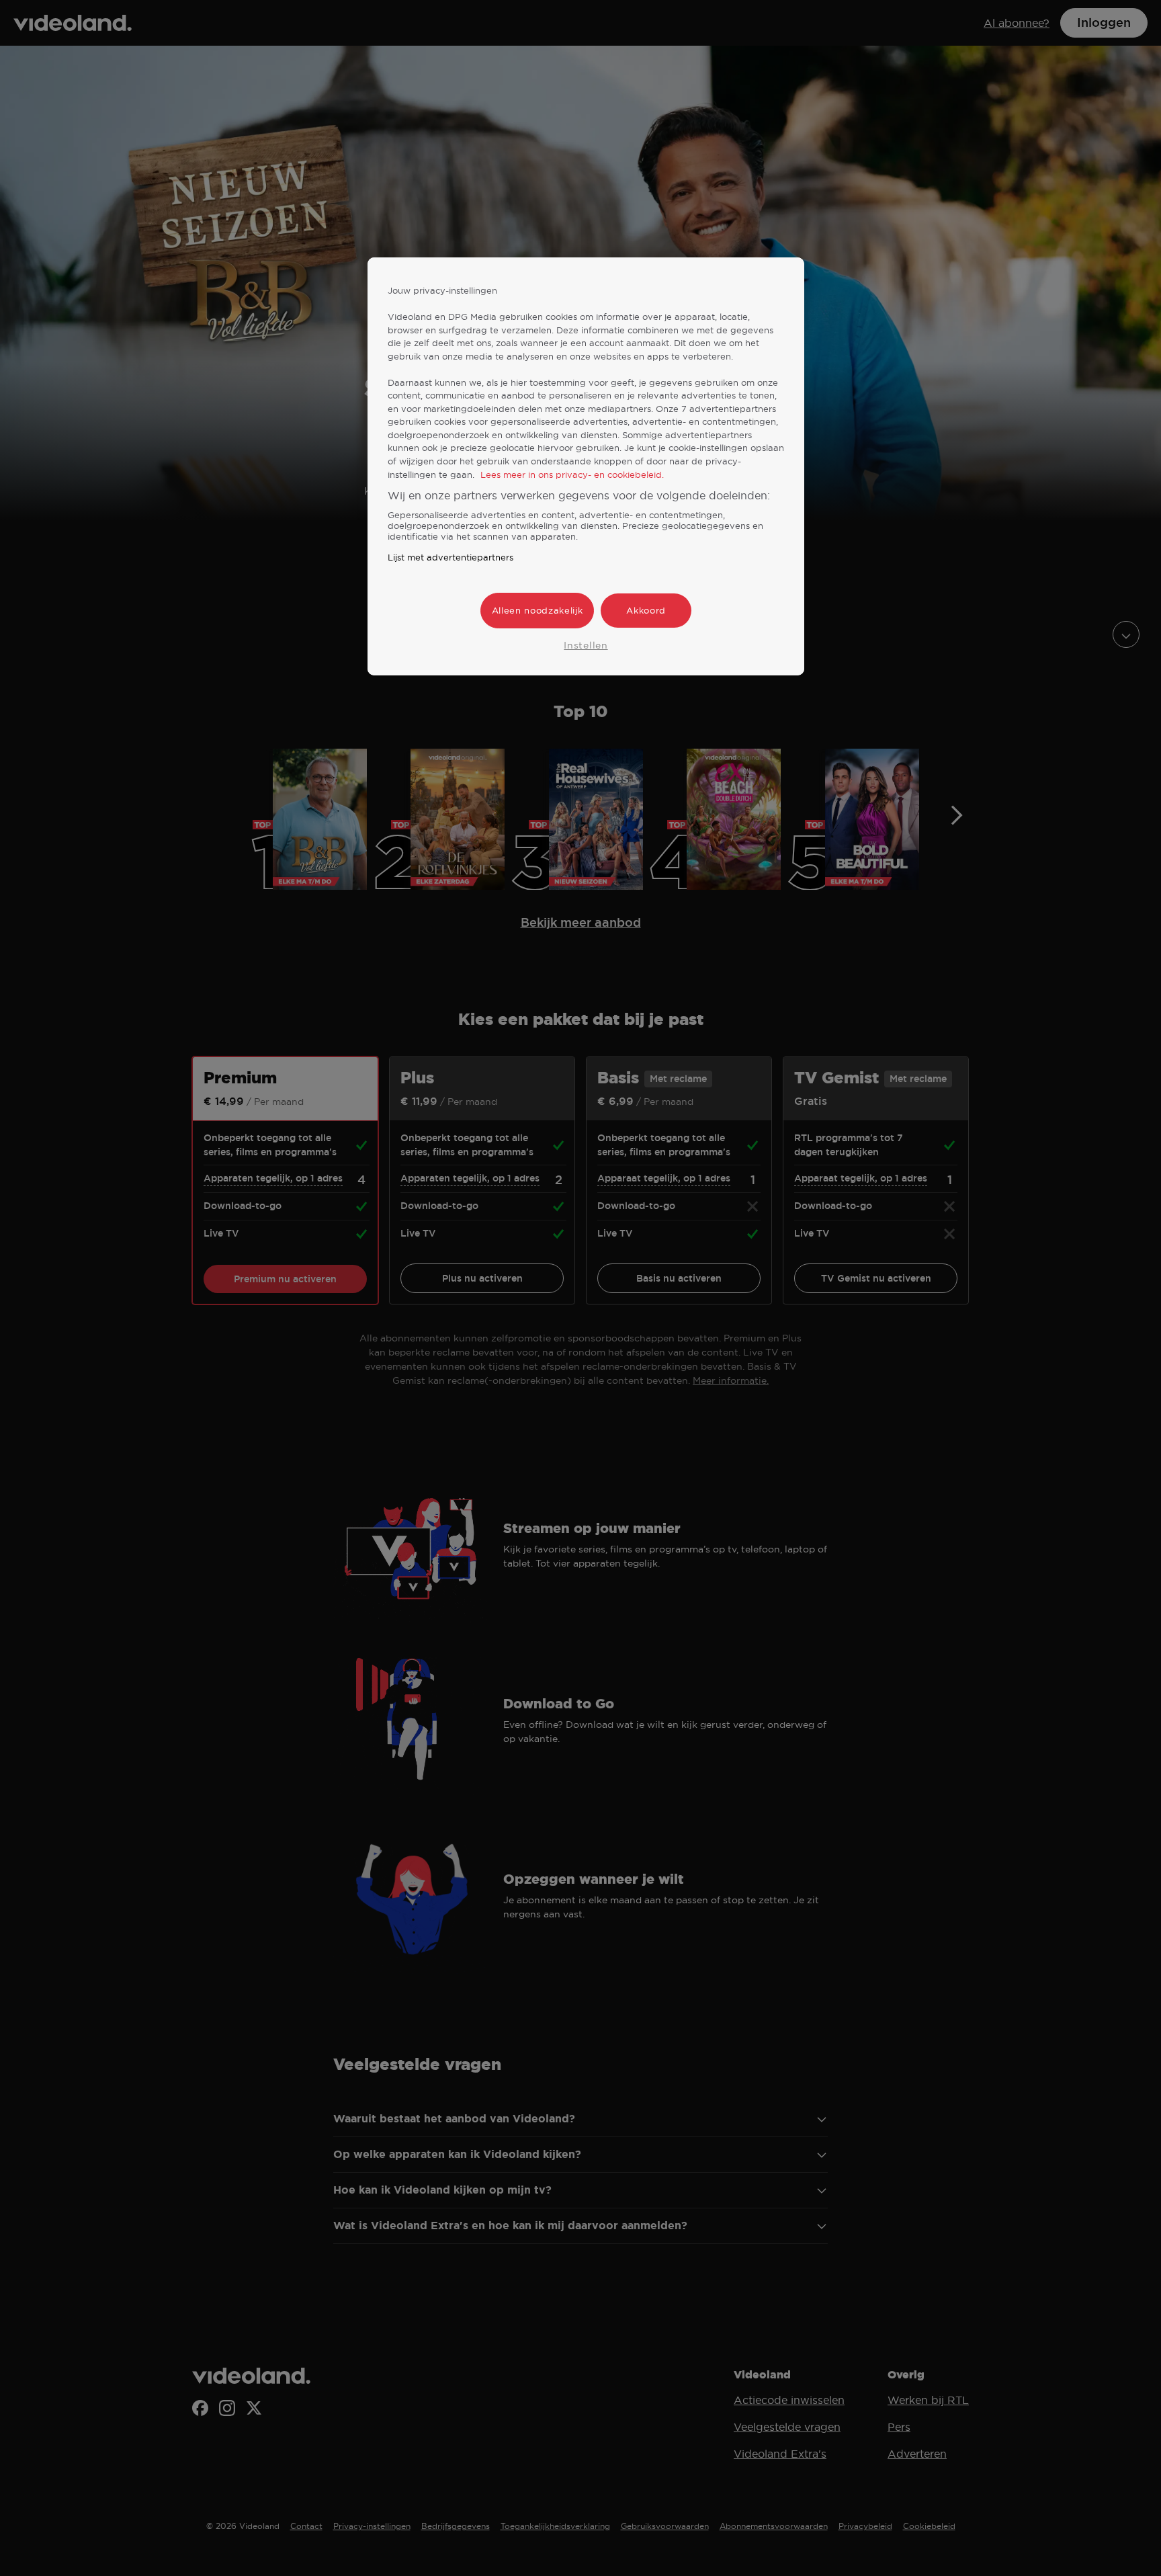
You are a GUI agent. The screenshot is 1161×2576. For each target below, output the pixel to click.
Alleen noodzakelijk (537, 610)
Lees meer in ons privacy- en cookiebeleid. (572, 474)
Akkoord (646, 610)
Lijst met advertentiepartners (450, 557)
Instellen (586, 645)
